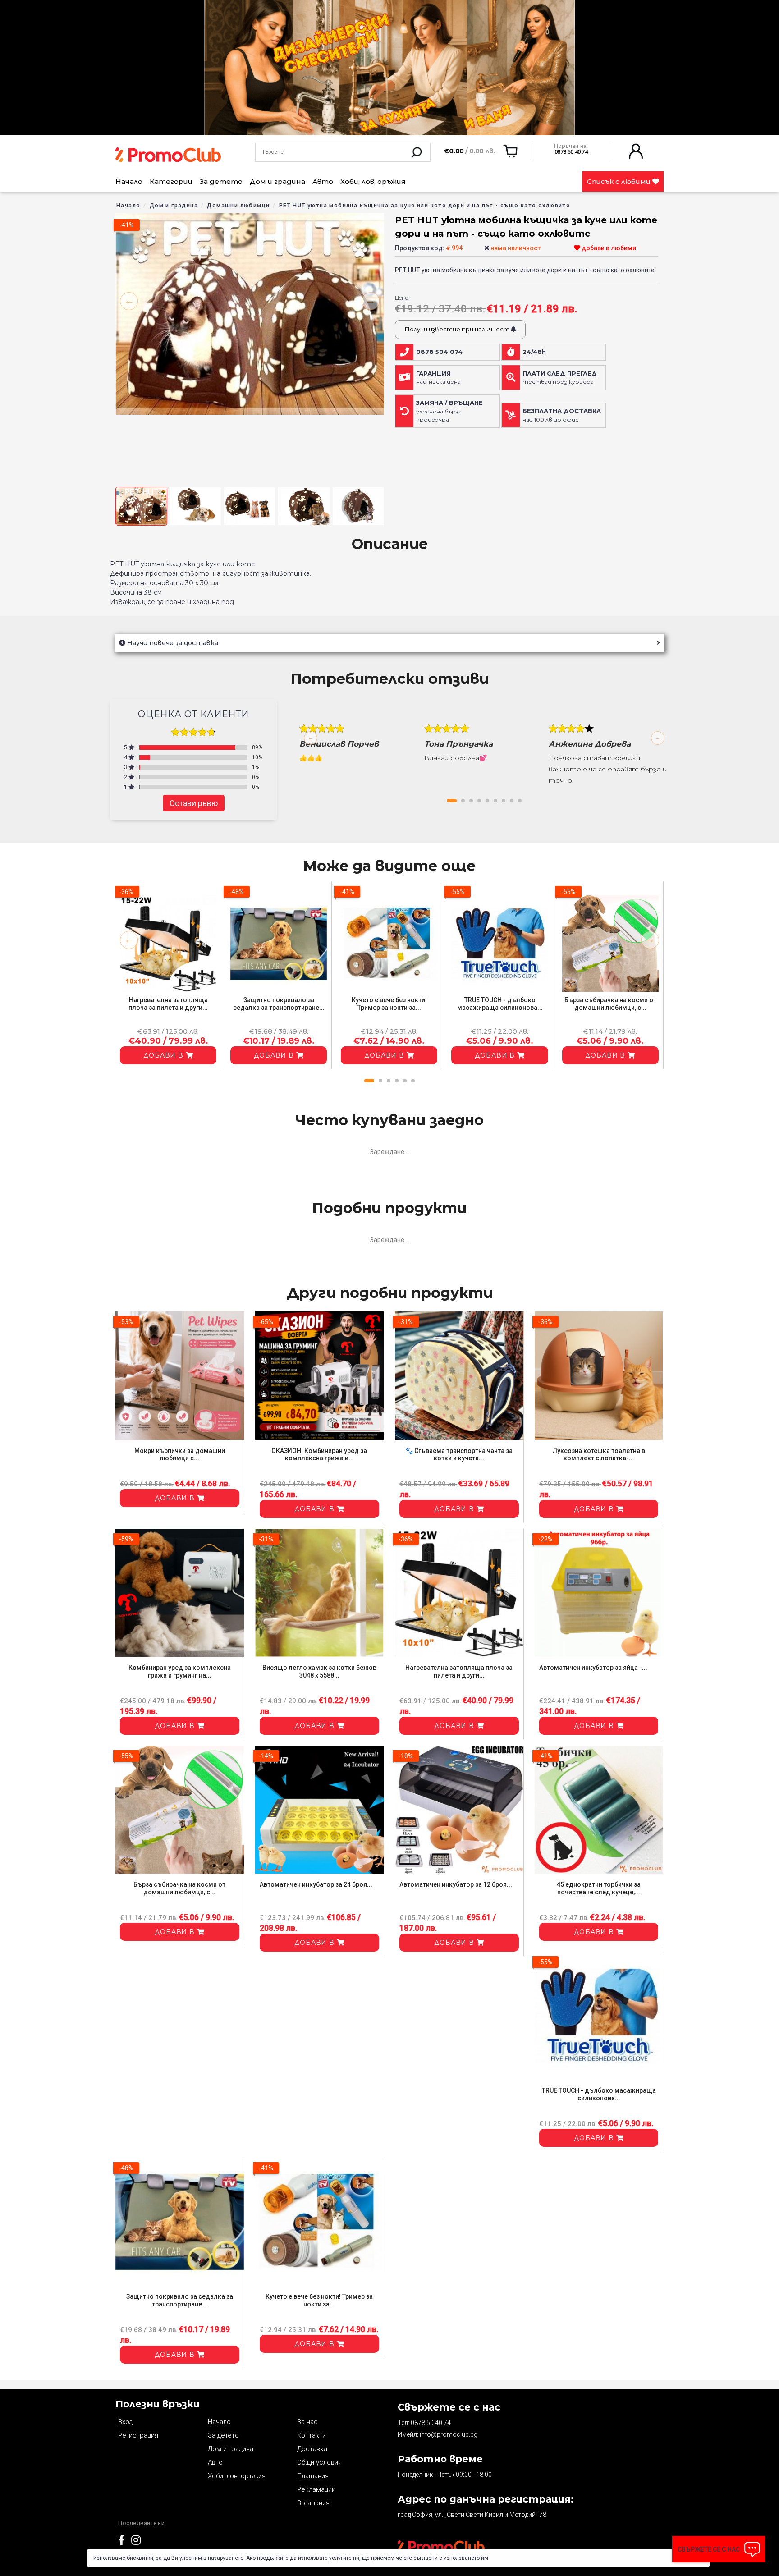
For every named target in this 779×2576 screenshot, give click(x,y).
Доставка (312, 2449)
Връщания (313, 2503)
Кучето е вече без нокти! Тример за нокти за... (389, 1004)
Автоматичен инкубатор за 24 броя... (316, 1884)
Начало (129, 181)
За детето (221, 181)
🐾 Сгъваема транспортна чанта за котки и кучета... (459, 1455)
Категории (171, 181)
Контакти (312, 2435)
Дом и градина (277, 181)
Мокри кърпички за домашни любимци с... (180, 1455)
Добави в (165, 1055)
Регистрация (138, 2435)
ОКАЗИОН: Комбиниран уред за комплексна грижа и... (319, 1455)
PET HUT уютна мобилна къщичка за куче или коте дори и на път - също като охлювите (424, 205)
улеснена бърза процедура (449, 411)
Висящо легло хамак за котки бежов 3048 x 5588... (319, 1671)
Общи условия (319, 2462)
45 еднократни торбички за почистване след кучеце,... (599, 1888)
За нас (307, 2422)
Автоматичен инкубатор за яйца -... (593, 1668)
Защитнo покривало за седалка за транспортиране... (279, 1004)
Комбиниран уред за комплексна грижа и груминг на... (180, 1671)
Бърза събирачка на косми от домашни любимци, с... (610, 1004)
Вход (125, 2422)
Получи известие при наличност (458, 329)
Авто (323, 181)
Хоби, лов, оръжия (373, 181)
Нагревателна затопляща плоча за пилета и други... (168, 1004)
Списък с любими (620, 181)
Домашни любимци (238, 205)
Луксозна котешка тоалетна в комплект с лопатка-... (599, 1455)
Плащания (313, 2476)
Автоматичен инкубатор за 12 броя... (456, 1884)
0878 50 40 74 (431, 2423)
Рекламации (316, 2489)
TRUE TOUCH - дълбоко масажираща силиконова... (500, 1004)
